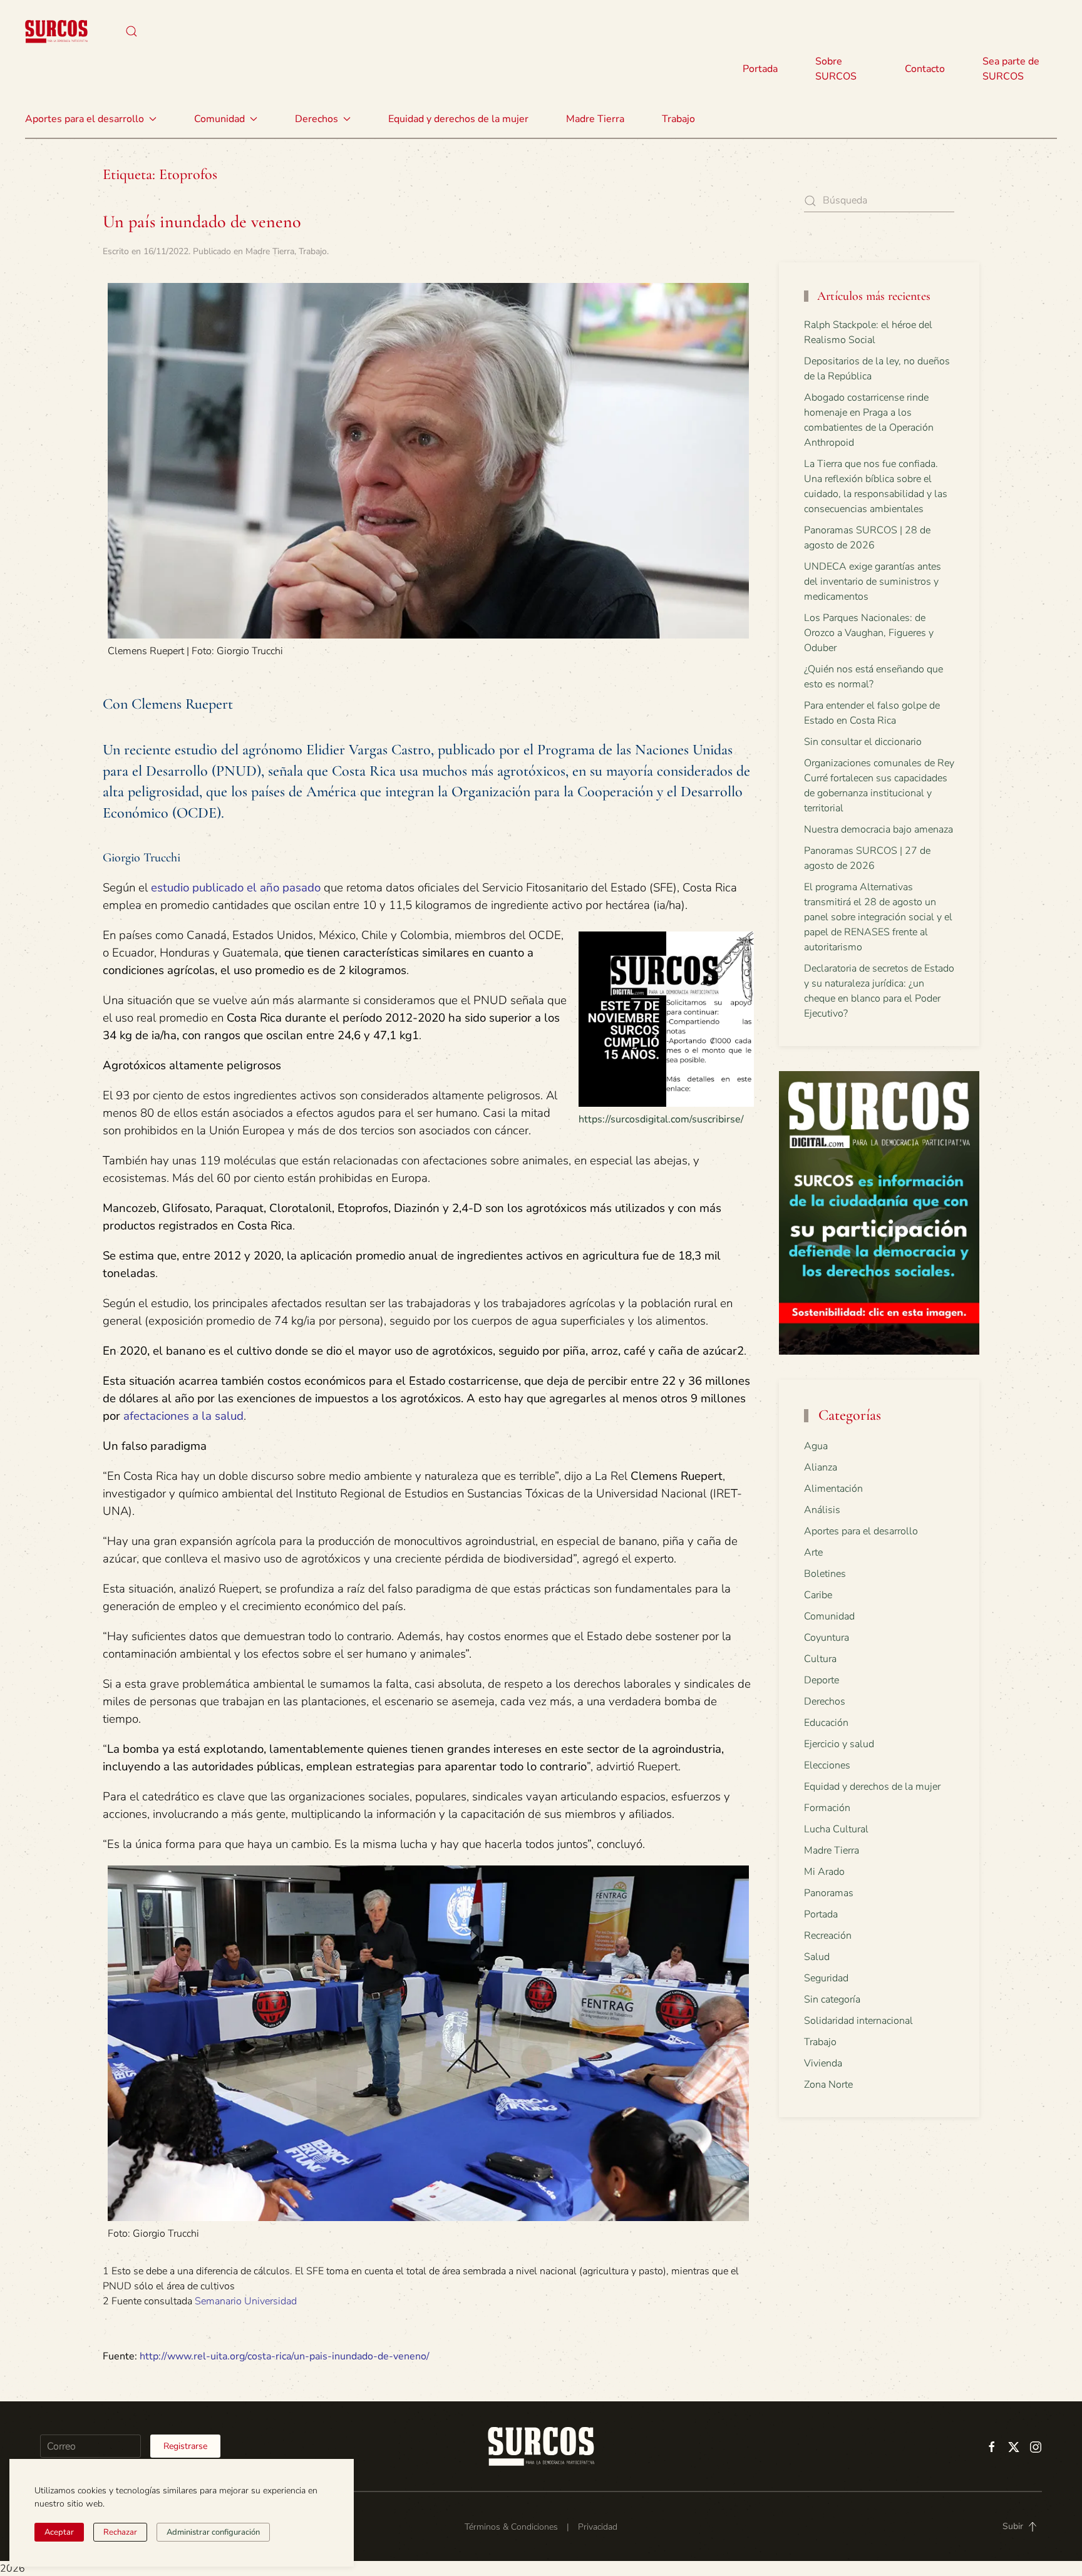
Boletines (825, 1574)
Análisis (822, 1510)
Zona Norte (828, 2085)
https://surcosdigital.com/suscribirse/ (661, 1119)
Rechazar (120, 2532)
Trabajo (678, 119)
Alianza (821, 1467)
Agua (816, 1446)
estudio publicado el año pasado (236, 888)
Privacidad (598, 2527)
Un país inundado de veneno (202, 222)
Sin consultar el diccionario (863, 742)
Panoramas (829, 1893)
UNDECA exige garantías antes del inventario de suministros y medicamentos (873, 582)
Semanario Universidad (246, 2301)
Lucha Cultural (836, 1829)
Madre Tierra (595, 119)
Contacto (925, 69)
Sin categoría (832, 1999)
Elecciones (827, 1765)
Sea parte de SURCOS (1011, 69)
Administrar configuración (213, 2532)
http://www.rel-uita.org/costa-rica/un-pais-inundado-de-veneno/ (285, 2356)
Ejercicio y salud (839, 1744)
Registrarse (185, 2446)
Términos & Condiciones (511, 2527)
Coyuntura (827, 1638)
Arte (813, 1552)
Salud (817, 1957)
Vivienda (823, 2063)
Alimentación (833, 1489)
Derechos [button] (317, 119)
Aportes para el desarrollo (861, 1531)
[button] (131, 31)
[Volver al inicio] (56, 31)
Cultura (820, 1659)
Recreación (828, 1936)
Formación (827, 1808)
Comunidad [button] (219, 119)
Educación (826, 1723)
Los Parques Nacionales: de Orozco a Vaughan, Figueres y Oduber (869, 633)
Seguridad (826, 1978)
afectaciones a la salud (183, 1416)
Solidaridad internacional (858, 2021)
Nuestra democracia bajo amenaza (878, 829)
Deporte (822, 1680)
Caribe (818, 1595)
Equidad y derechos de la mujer (458, 119)
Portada (760, 69)
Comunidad (829, 1616)
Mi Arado (824, 1872)
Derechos (825, 1701)
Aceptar (59, 2532)
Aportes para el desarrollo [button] (85, 119)
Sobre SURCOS (836, 69)
